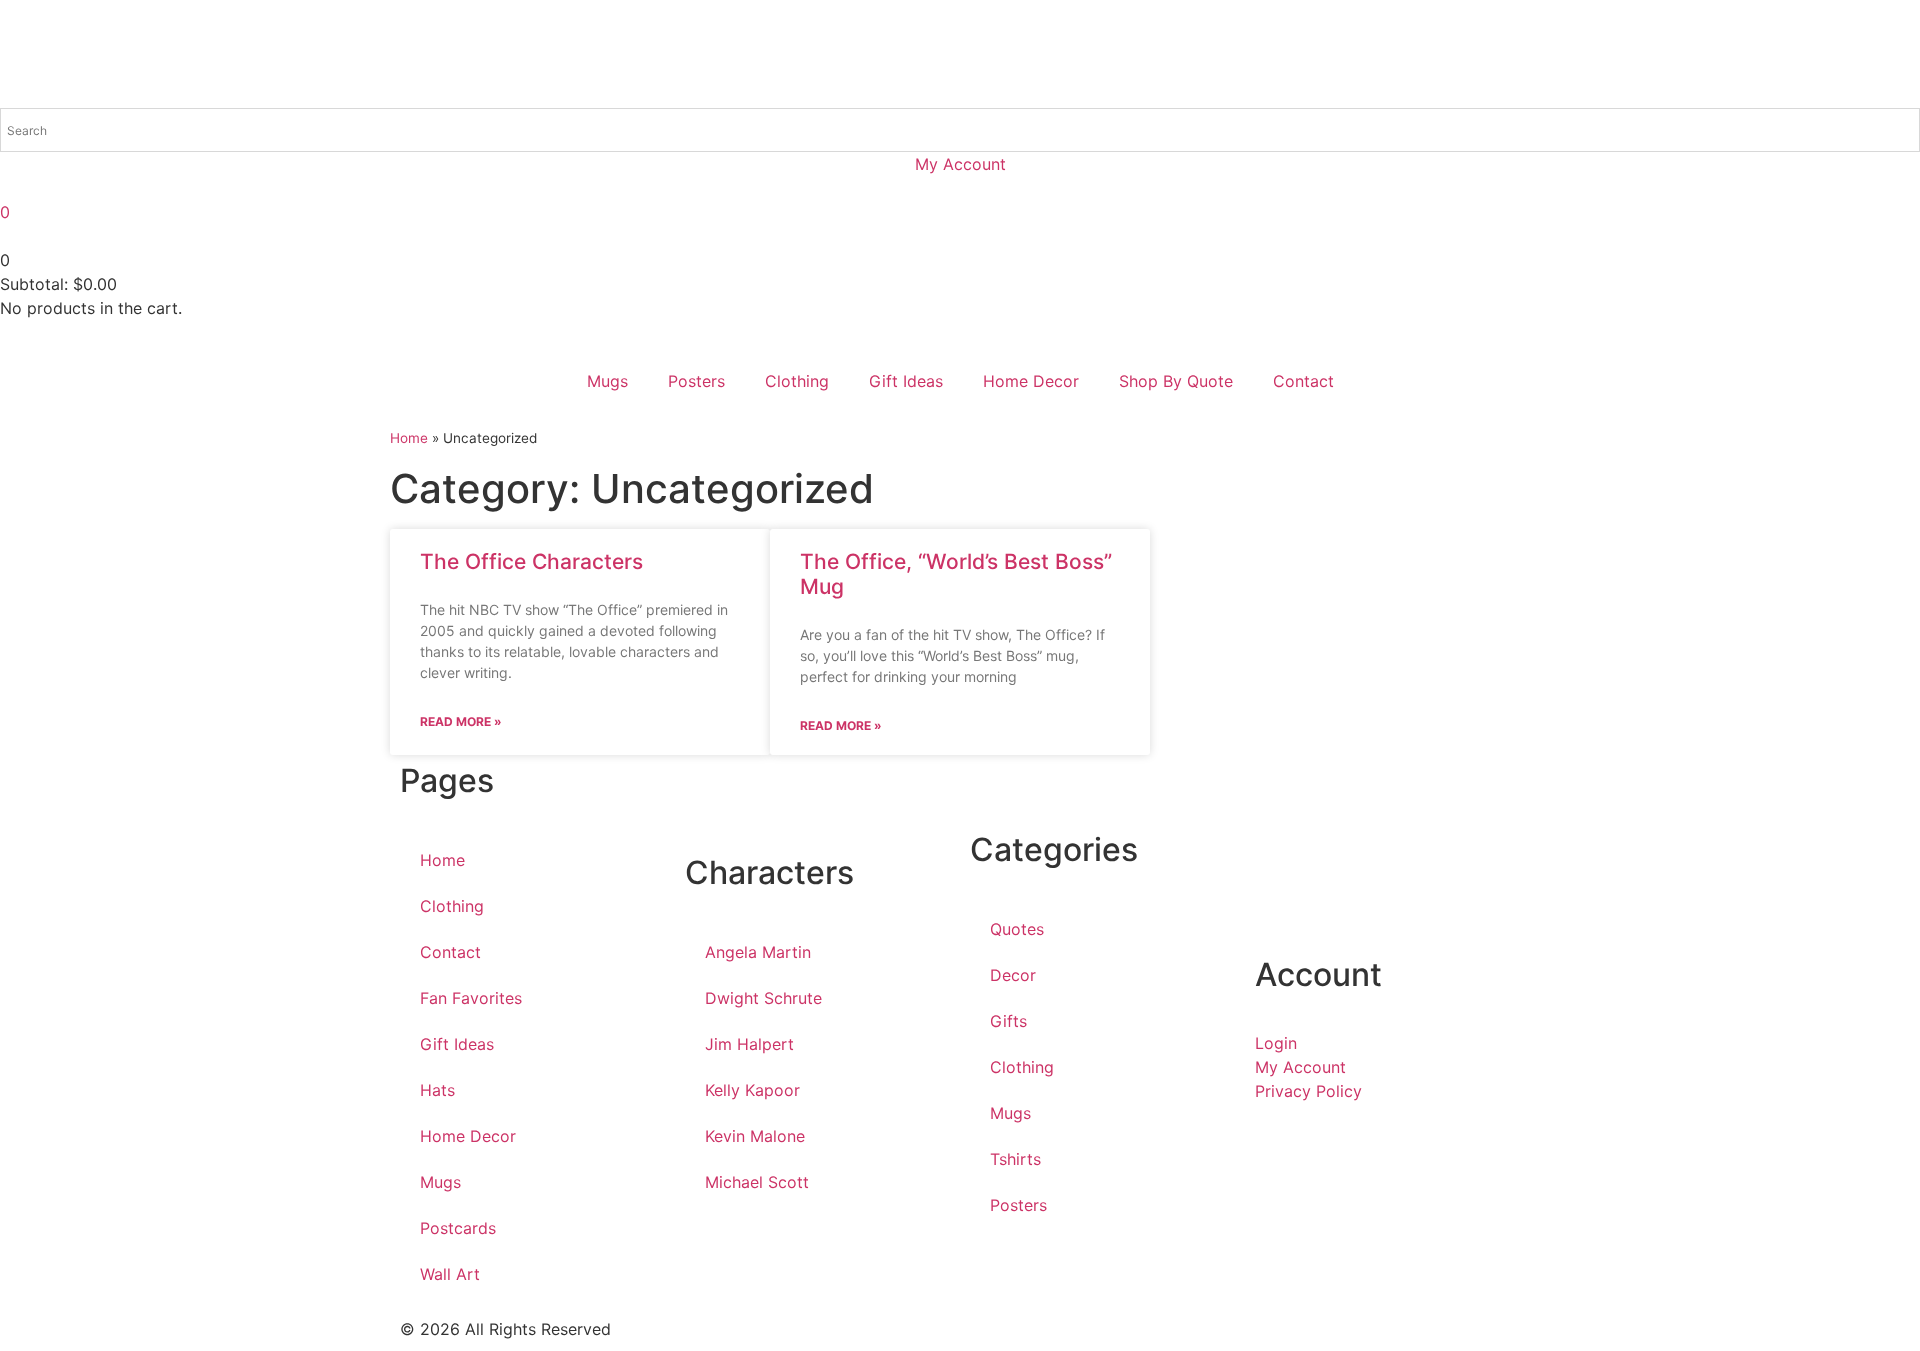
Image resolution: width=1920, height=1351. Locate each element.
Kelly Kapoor (752, 1090)
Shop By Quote (1176, 381)
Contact (1303, 381)
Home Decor (1031, 381)
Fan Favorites (471, 998)
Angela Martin (758, 952)
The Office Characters (531, 561)
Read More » (461, 721)
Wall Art (450, 1274)
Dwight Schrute (763, 998)
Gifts (1008, 1021)
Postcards (458, 1228)
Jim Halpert (749, 1044)
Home (409, 438)
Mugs (607, 381)
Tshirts (1015, 1159)
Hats (437, 1090)
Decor (1013, 975)
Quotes (1017, 929)
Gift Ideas (906, 381)
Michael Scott (757, 1182)
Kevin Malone (755, 1136)
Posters (696, 381)
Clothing (797, 381)
